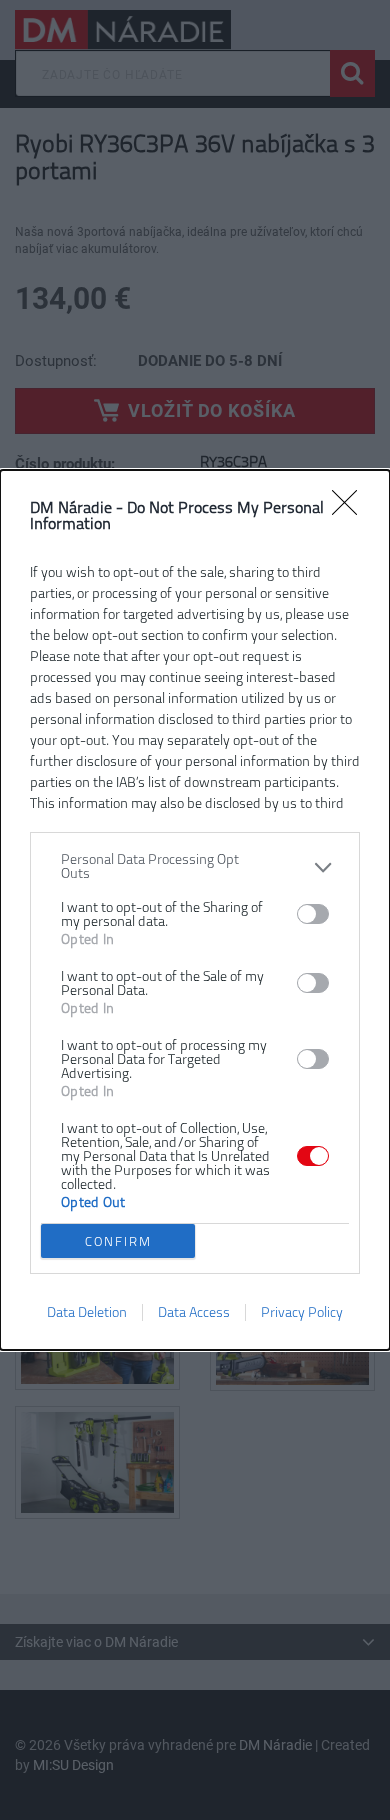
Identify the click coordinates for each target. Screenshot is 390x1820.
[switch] (313, 914)
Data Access (194, 1312)
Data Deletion (87, 1312)
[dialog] (195, 910)
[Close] (351, 509)
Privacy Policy (302, 1312)
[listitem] (195, 867)
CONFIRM (118, 1241)
